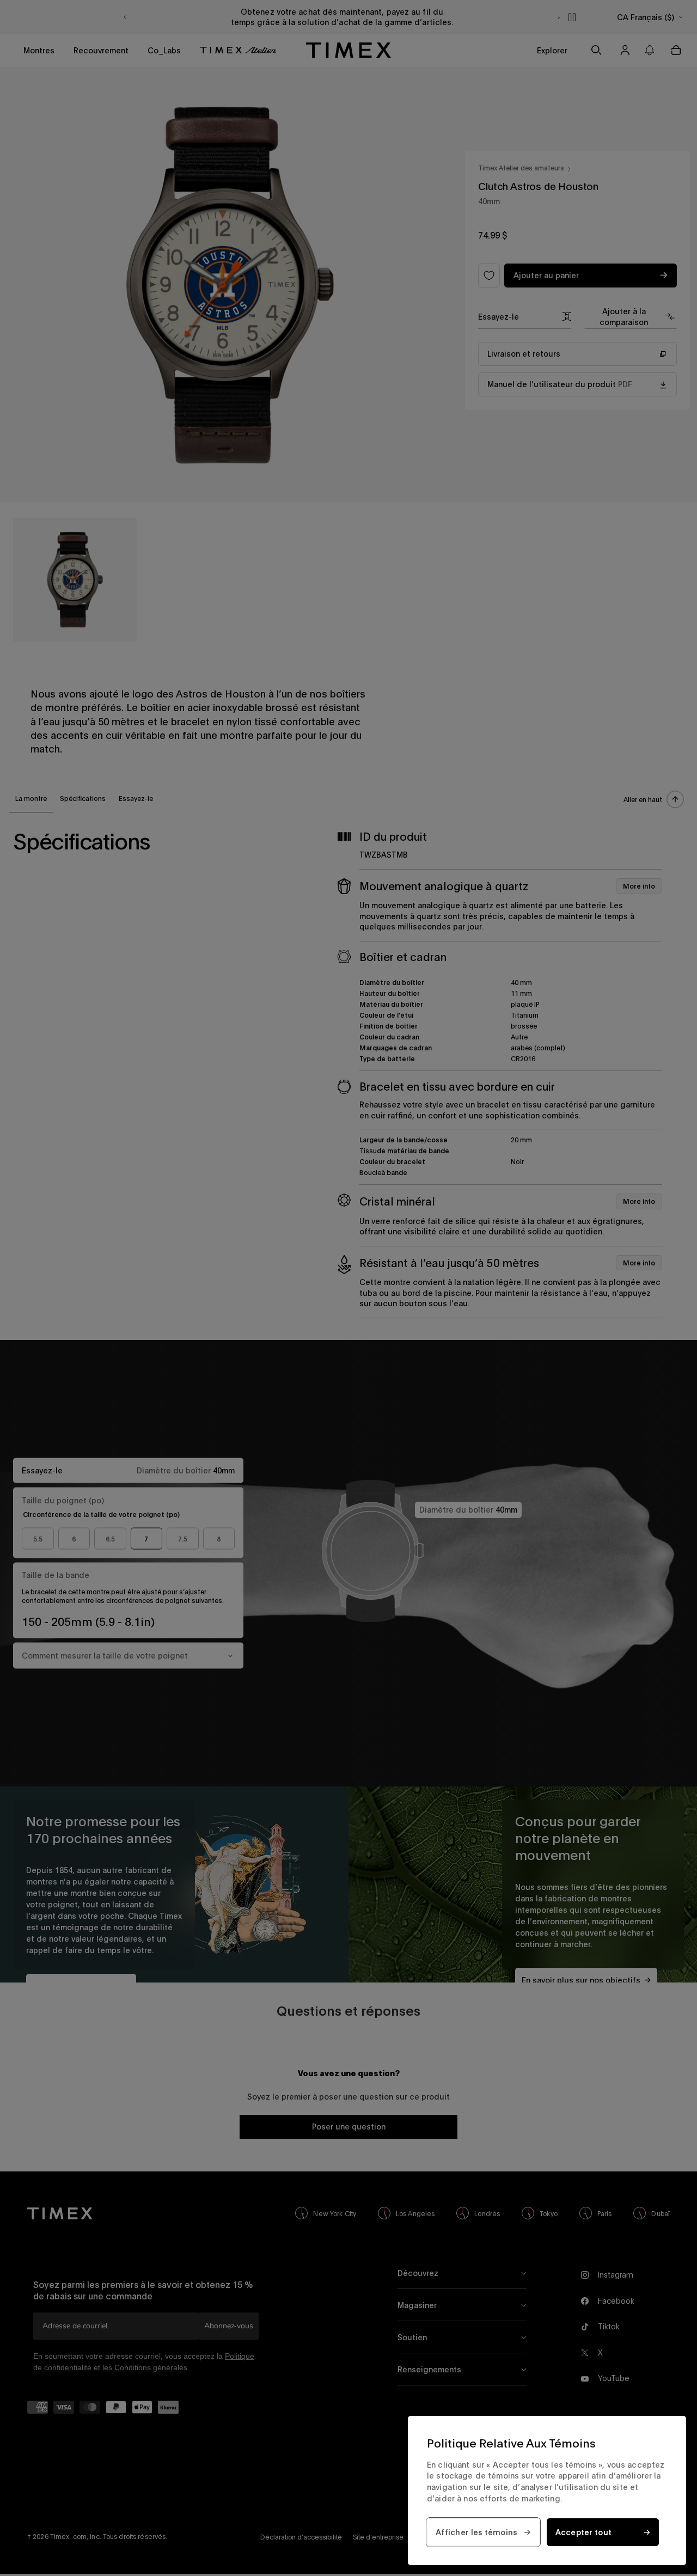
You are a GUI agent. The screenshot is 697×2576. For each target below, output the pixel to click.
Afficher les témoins (477, 2532)
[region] (547, 2491)
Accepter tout (584, 2532)
